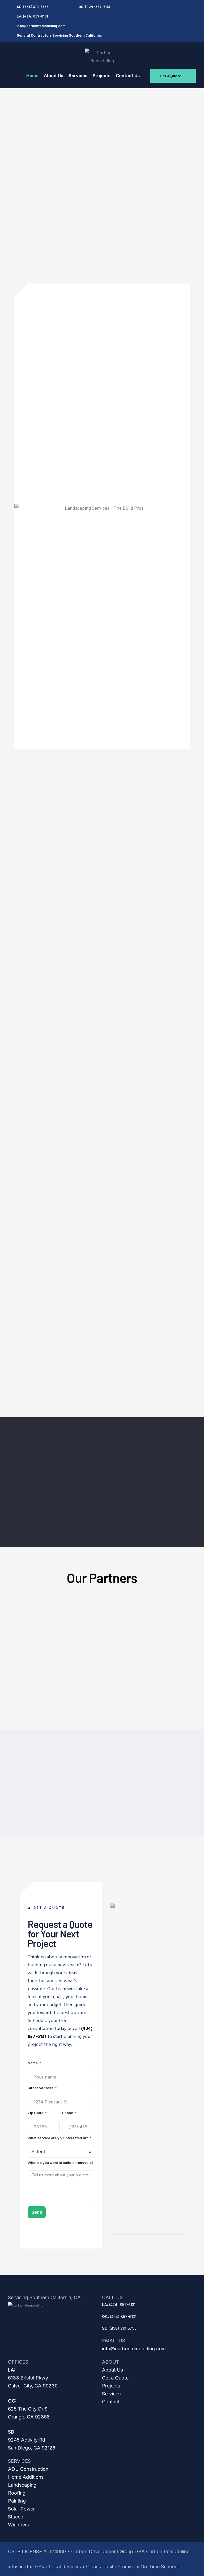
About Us (112, 2370)
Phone (68, 2113)
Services (111, 2394)
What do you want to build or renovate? (61, 2163)
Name (33, 2063)
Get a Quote (115, 2378)
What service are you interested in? (58, 2138)
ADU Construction (28, 2469)
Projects (111, 2386)
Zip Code (36, 2113)
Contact (111, 2402)
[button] (173, 76)
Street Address (41, 2088)
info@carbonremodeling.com (134, 2349)
